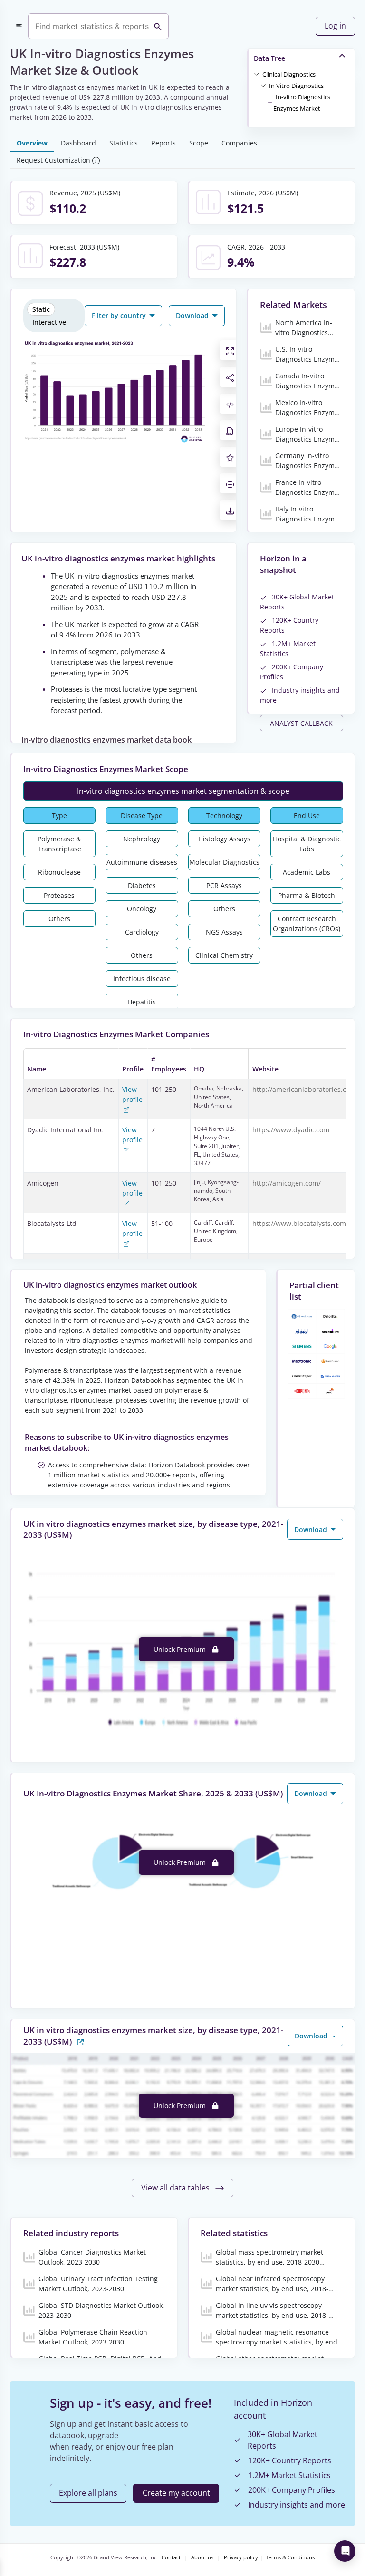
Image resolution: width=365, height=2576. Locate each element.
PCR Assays (224, 885)
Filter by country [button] (120, 315)
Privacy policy (241, 2557)
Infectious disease (142, 979)
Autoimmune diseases (142, 862)
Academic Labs (307, 872)
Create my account (176, 2493)
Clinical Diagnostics (289, 74)
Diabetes (142, 885)
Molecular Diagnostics (224, 862)
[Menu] (19, 26)
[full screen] (230, 350)
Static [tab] (41, 309)
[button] (289, 74)
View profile (132, 1094)
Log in (335, 26)
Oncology (142, 909)
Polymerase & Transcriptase (59, 844)
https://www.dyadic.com (291, 1130)
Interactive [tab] (49, 322)
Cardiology (142, 932)
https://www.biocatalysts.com (299, 1223)
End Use (307, 815)
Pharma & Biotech (307, 895)
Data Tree (269, 58)
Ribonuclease (59, 872)
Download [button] (193, 315)
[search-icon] (158, 26)
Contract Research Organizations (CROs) (307, 924)
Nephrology (142, 839)
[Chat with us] (345, 2551)
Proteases (59, 895)
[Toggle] (257, 74)
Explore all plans (88, 2493)
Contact (171, 2557)
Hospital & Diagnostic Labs (307, 844)
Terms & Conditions (290, 2557)
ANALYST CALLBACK (301, 723)
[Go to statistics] (80, 2041)
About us (202, 2557)
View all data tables (176, 2188)
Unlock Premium (181, 1649)
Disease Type (142, 815)
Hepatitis (142, 1002)
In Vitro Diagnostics (296, 86)
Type (59, 815)
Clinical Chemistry (224, 955)
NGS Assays (224, 932)
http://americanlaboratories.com (304, 1089)
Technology (224, 815)
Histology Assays (224, 839)
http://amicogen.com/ (287, 1183)
